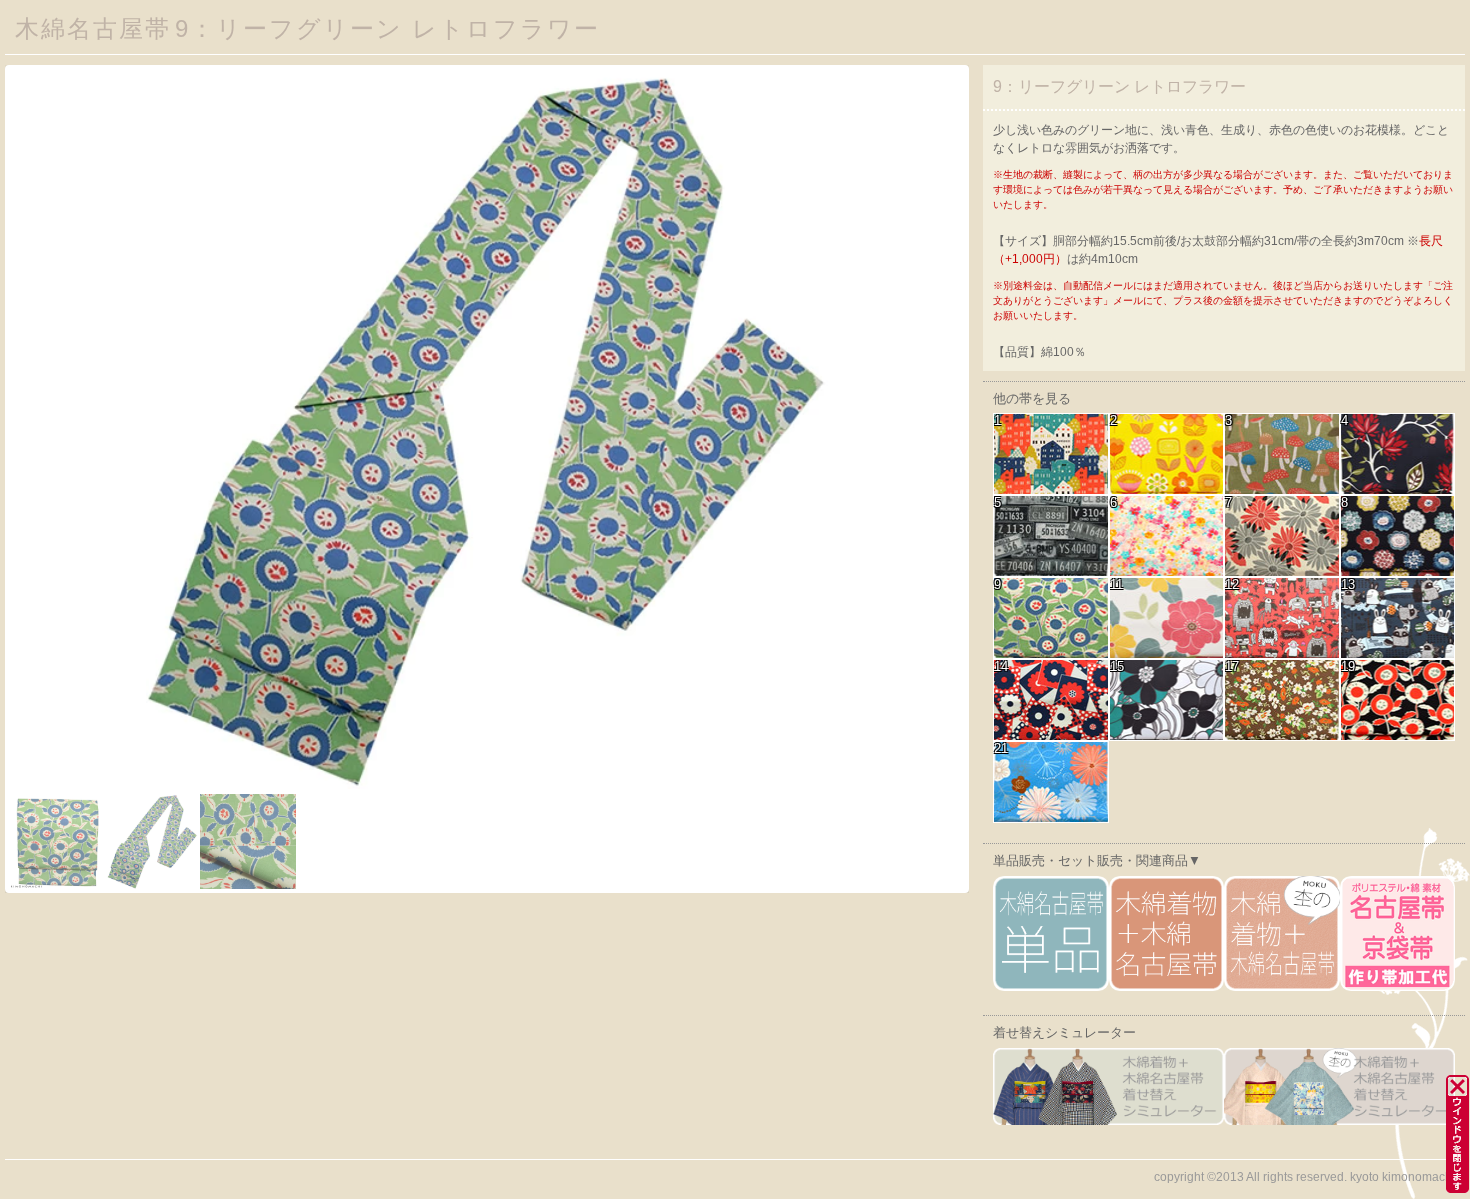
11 (1116, 585)
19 (1348, 667)
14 (1001, 667)
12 (1232, 585)
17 (1232, 667)
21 (1001, 749)
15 (1117, 667)
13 (1348, 585)
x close (1447, 1074)
